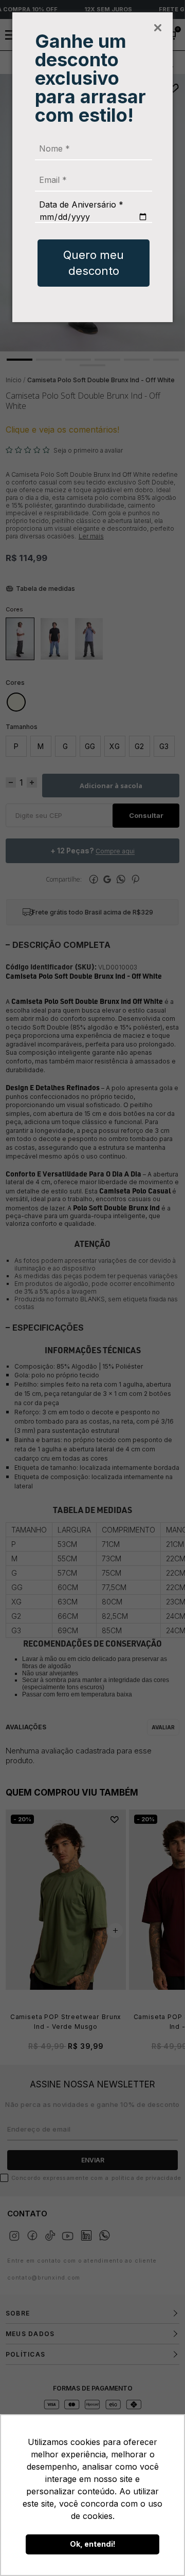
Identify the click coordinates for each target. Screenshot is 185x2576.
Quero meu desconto (94, 263)
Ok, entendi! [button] (93, 2544)
